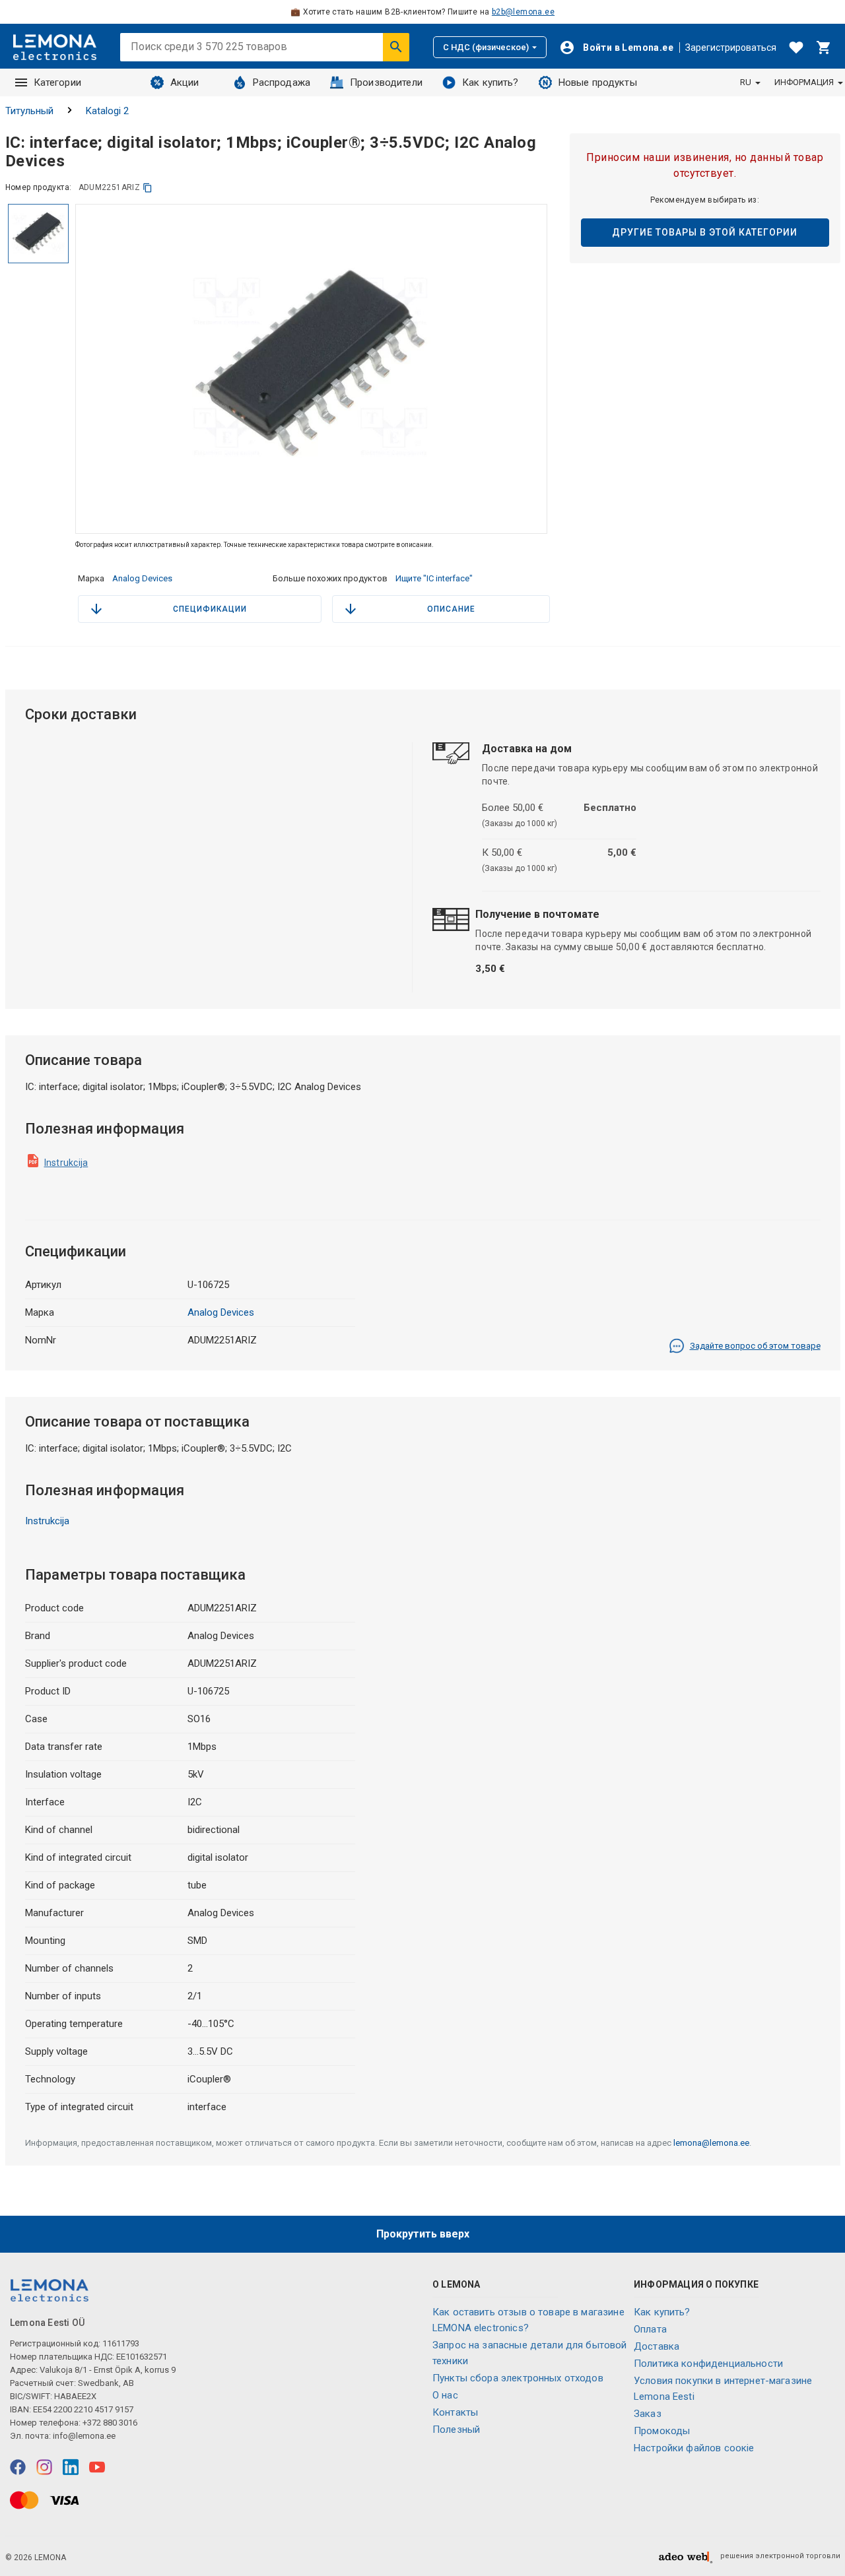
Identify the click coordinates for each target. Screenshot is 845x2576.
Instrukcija (66, 1163)
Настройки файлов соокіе (694, 2448)
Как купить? (490, 82)
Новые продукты (598, 82)
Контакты (455, 2412)
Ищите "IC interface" (434, 578)
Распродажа (282, 82)
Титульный (29, 111)
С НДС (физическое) (486, 47)
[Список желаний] (796, 48)
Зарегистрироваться (731, 48)
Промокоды (662, 2431)
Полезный (456, 2430)
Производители (386, 82)
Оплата (650, 2329)
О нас (445, 2395)
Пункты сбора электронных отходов (518, 2378)
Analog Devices (142, 578)
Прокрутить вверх (423, 2234)
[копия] (148, 188)
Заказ (648, 2414)
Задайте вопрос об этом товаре (755, 1346)
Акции (185, 82)
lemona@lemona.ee (711, 2143)
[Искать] (396, 47)
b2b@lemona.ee (523, 12)
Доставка (657, 2346)
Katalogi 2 (107, 111)
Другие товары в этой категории (705, 232)
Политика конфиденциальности (708, 2364)
